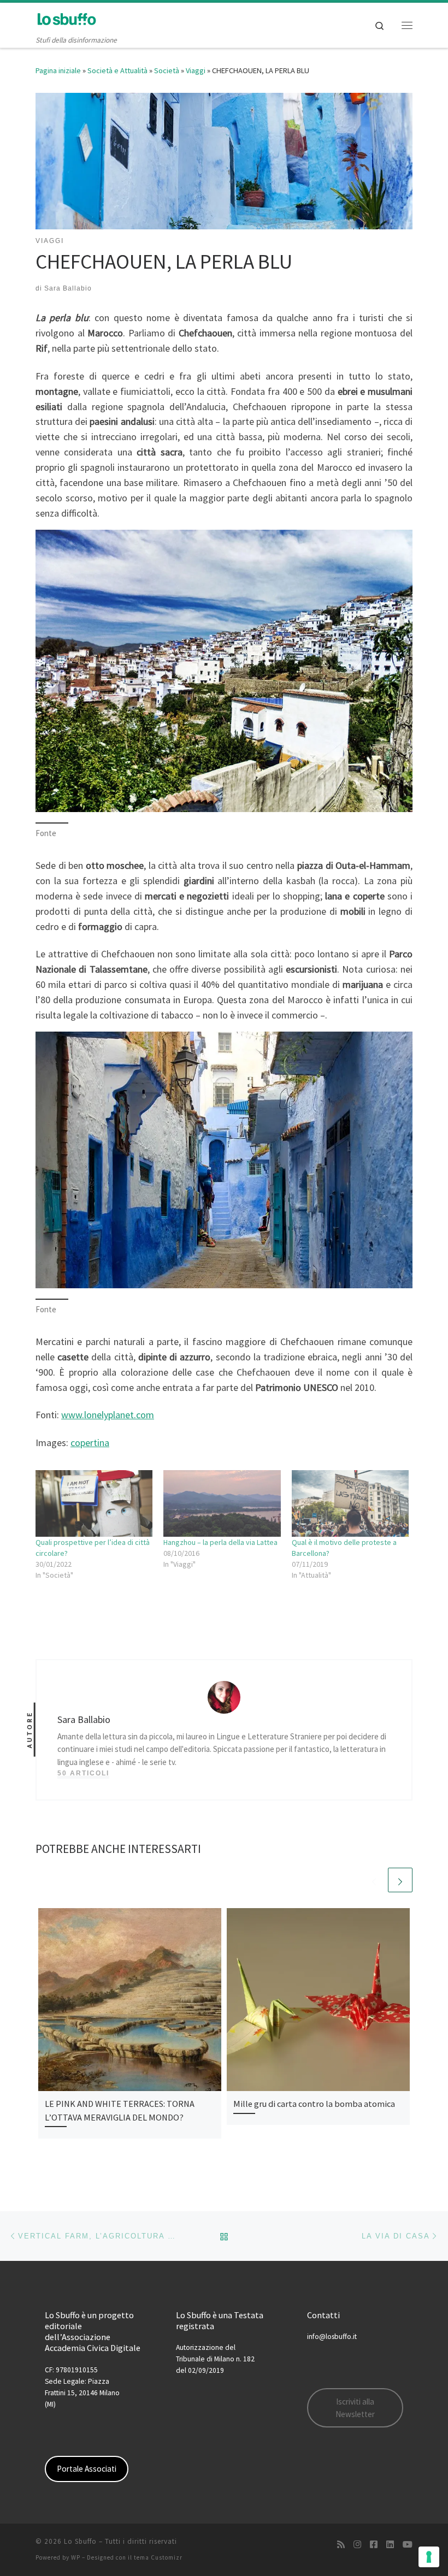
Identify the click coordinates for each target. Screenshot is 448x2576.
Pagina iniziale (58, 70)
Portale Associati (87, 2469)
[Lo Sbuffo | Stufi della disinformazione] (66, 19)
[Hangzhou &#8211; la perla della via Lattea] (222, 1503)
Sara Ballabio (68, 288)
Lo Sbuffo (80, 2541)
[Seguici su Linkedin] (390, 2545)
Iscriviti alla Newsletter (355, 2408)
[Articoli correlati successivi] (400, 1880)
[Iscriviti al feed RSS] (341, 2545)
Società (167, 70)
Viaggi (196, 70)
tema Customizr (158, 2557)
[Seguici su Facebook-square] (374, 2545)
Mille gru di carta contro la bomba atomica (314, 2104)
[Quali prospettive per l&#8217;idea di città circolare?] (94, 1503)
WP (76, 2557)
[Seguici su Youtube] (408, 2545)
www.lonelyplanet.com (108, 1415)
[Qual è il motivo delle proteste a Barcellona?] (350, 1503)
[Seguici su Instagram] (357, 2545)
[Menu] (407, 25)
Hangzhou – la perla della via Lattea (220, 1542)
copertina (90, 1443)
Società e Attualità (117, 70)
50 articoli (83, 1773)
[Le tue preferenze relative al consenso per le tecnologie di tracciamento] (429, 2557)
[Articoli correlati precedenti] (374, 1880)
